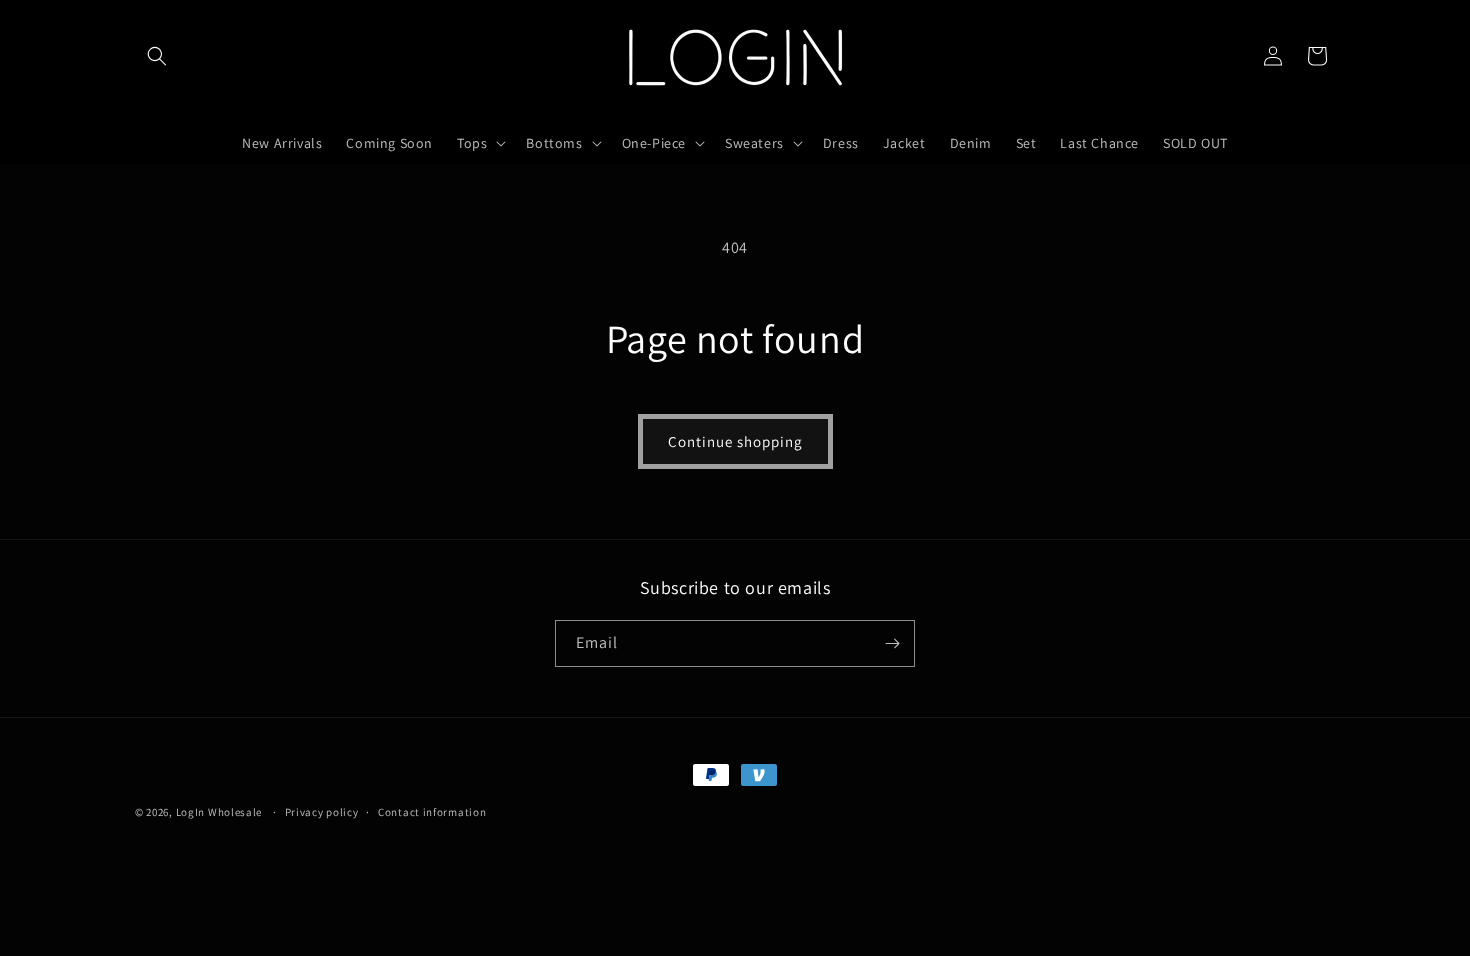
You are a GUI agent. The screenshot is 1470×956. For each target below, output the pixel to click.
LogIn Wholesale (219, 812)
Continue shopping (735, 441)
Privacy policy (322, 812)
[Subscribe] (892, 643)
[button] (157, 56)
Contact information (432, 812)
